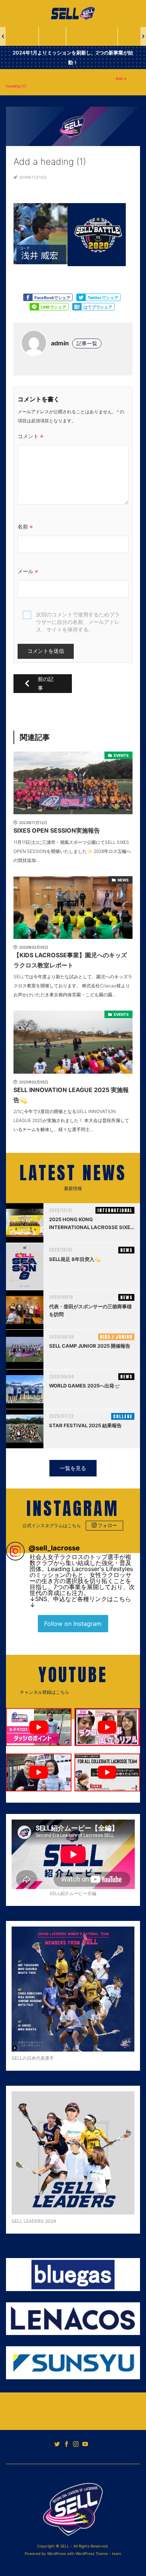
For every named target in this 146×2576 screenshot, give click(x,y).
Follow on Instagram (73, 1624)
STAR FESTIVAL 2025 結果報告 (85, 1425)
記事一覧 (87, 343)
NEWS (52, 36)
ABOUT (20, 36)
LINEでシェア (54, 307)
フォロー (107, 1525)
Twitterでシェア (103, 298)
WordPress (57, 2553)
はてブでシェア (98, 307)
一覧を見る (73, 1468)
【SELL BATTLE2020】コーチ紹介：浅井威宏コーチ (63, 78)
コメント (31, 436)
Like (28, 297)
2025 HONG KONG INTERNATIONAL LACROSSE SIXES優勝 (91, 1224)
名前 (25, 526)
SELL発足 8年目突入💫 (75, 1259)
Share (34, 307)
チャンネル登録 (103, 1692)
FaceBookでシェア (52, 298)
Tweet (81, 297)
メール (28, 571)
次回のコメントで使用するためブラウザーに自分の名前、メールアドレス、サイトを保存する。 (78, 622)
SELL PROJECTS (90, 36)
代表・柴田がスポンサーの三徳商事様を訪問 (90, 1310)
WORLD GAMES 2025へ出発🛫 (85, 1386)
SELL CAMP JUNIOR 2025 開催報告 (90, 1346)
